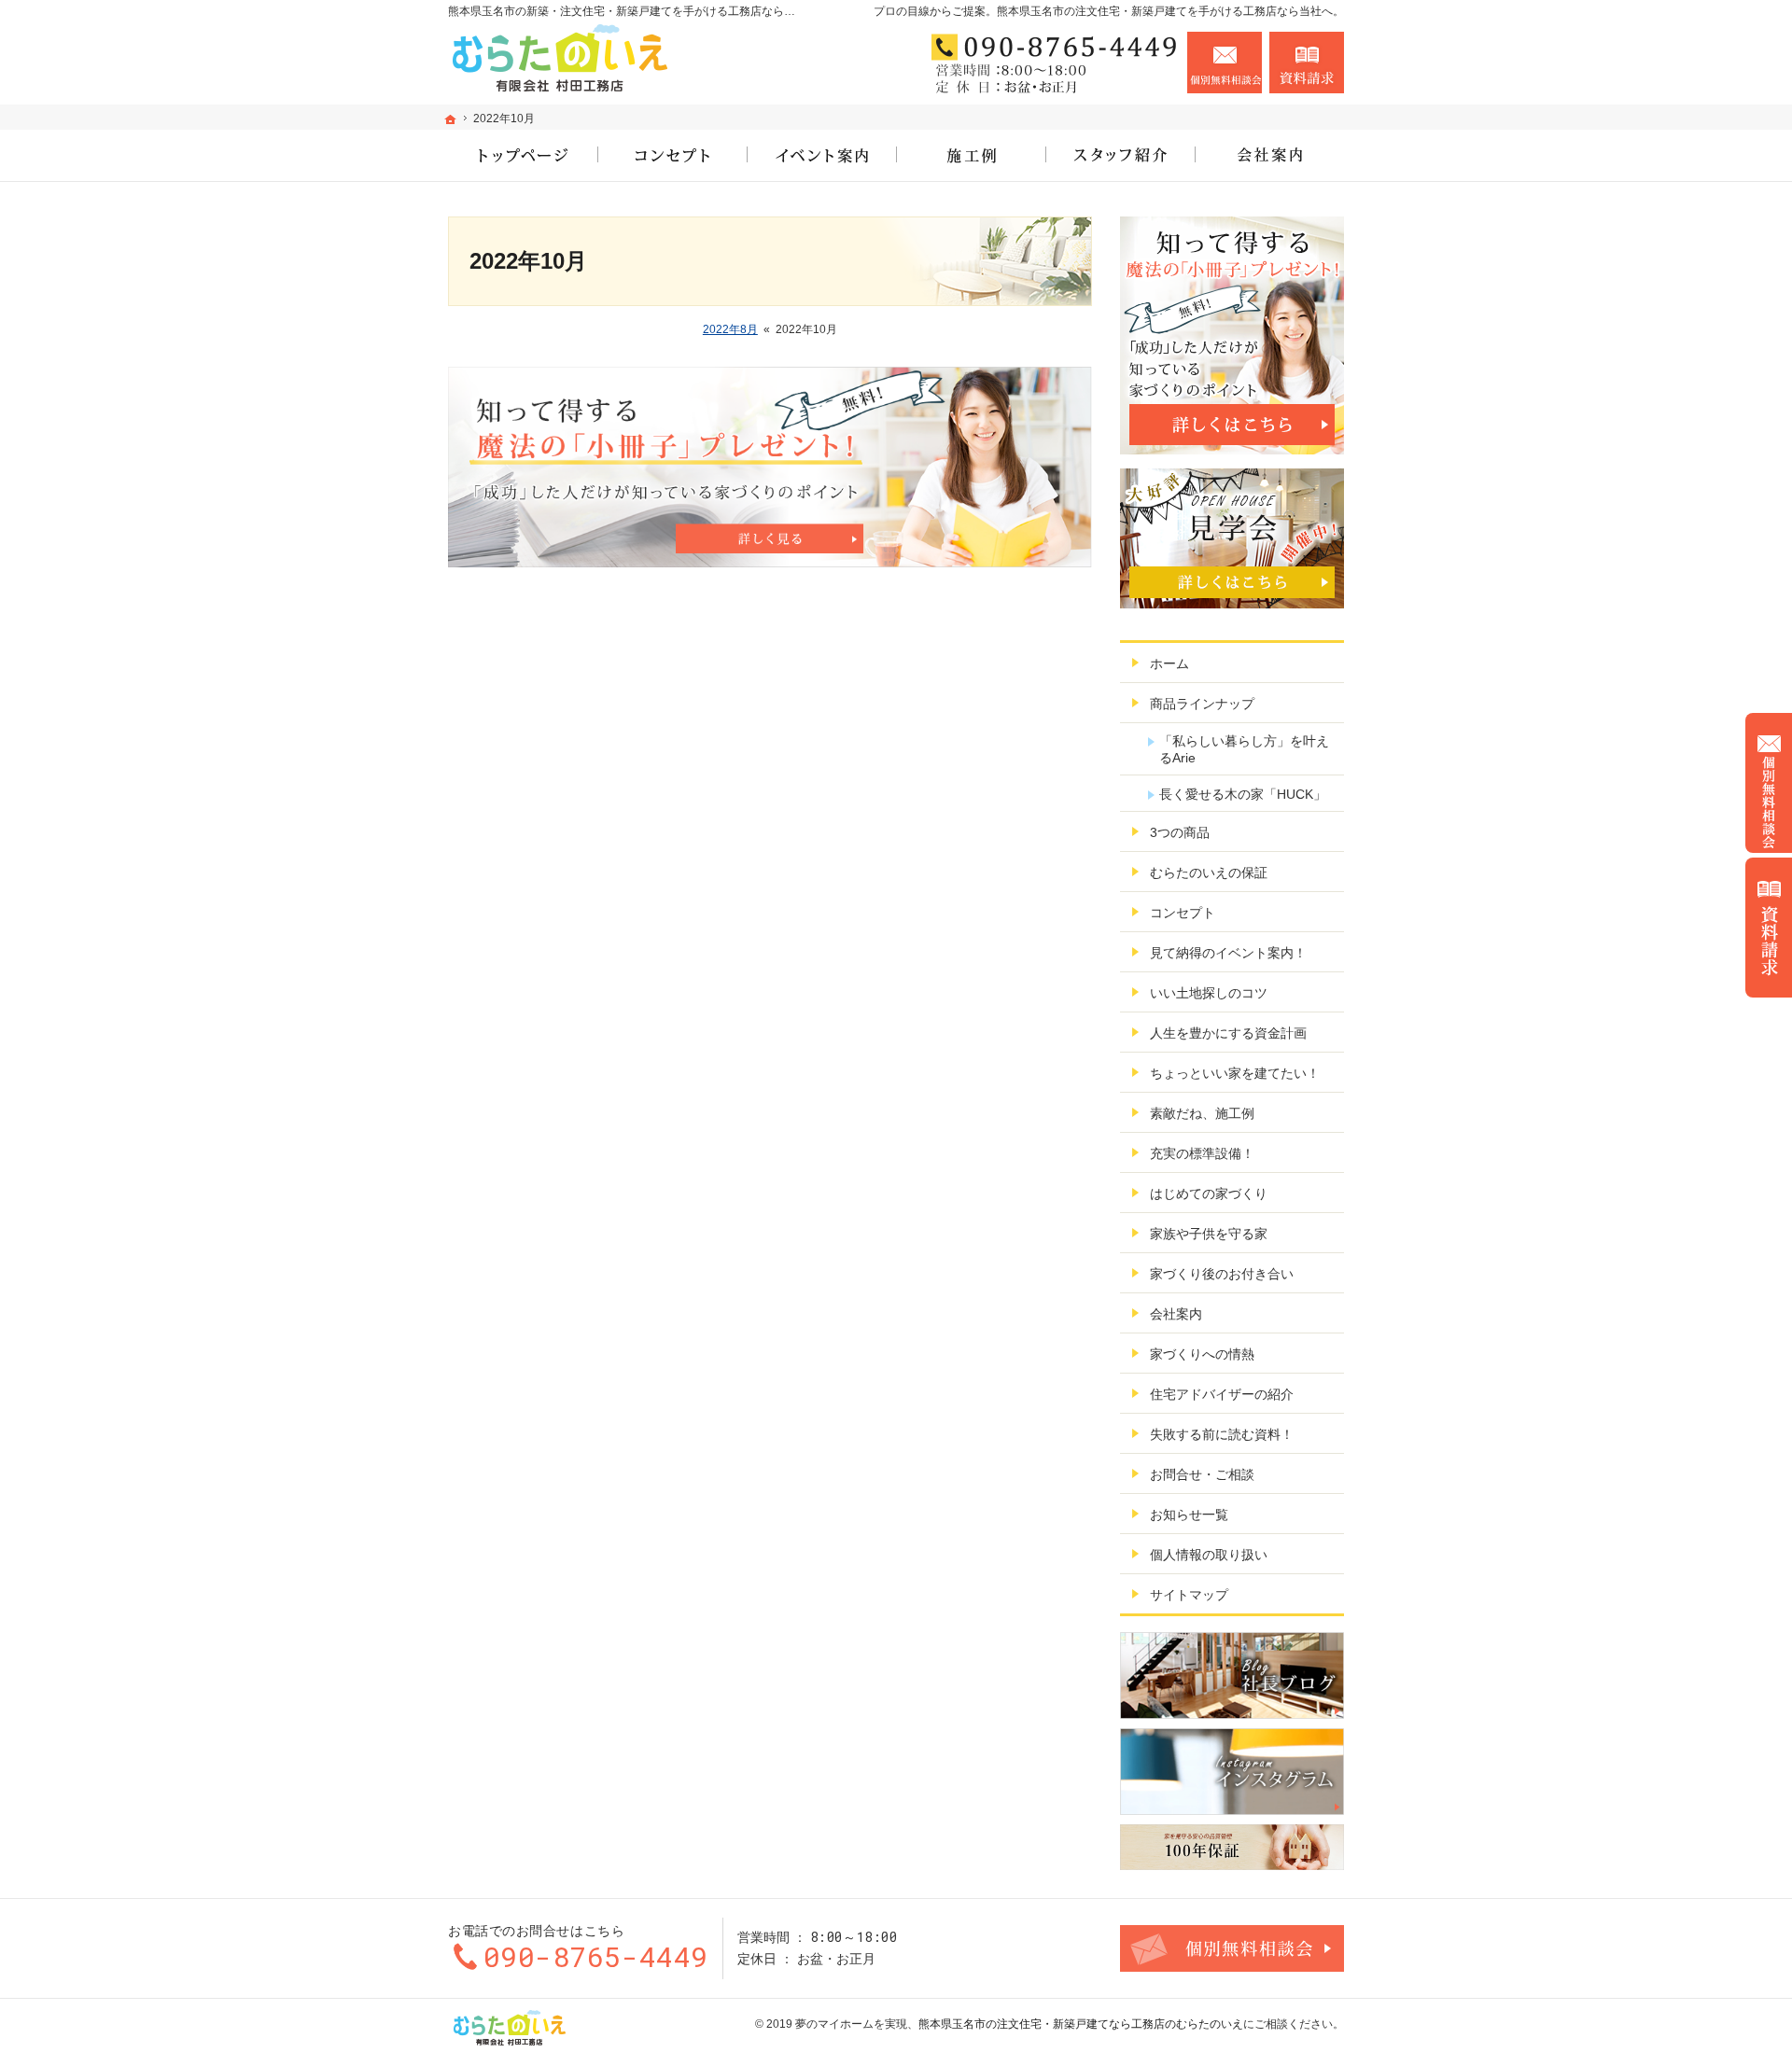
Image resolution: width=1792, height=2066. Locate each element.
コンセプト (1183, 913)
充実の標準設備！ (1202, 1153)
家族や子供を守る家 (1209, 1234)
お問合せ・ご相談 (1202, 1474)
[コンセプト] (672, 155)
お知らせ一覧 (1189, 1515)
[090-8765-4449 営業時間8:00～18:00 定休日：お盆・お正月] (1049, 63)
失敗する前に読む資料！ (1222, 1434)
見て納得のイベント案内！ (1228, 953)
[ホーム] (451, 119)
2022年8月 (730, 329)
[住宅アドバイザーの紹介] (1120, 155)
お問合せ (1225, 63)
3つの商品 (1180, 832)
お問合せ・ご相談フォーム (1232, 1948)
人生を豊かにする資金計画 (1228, 1033)
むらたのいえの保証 (1209, 872)
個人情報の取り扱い (1209, 1555)
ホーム (1169, 663)
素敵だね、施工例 (1202, 1113)
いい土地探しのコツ (1209, 993)
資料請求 (1307, 63)
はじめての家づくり (1209, 1194)
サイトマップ (1189, 1595)
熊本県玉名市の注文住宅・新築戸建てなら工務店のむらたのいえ (1081, 2024)
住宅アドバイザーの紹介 (1222, 1394)
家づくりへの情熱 (1202, 1354)
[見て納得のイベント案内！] (821, 155)
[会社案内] (1269, 155)
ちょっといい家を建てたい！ (1235, 1073)
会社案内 (1176, 1314)
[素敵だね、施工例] (971, 155)
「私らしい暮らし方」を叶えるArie (1244, 749)
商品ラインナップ (1202, 704)
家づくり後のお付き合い (1222, 1274)
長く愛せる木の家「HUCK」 (1243, 794)
